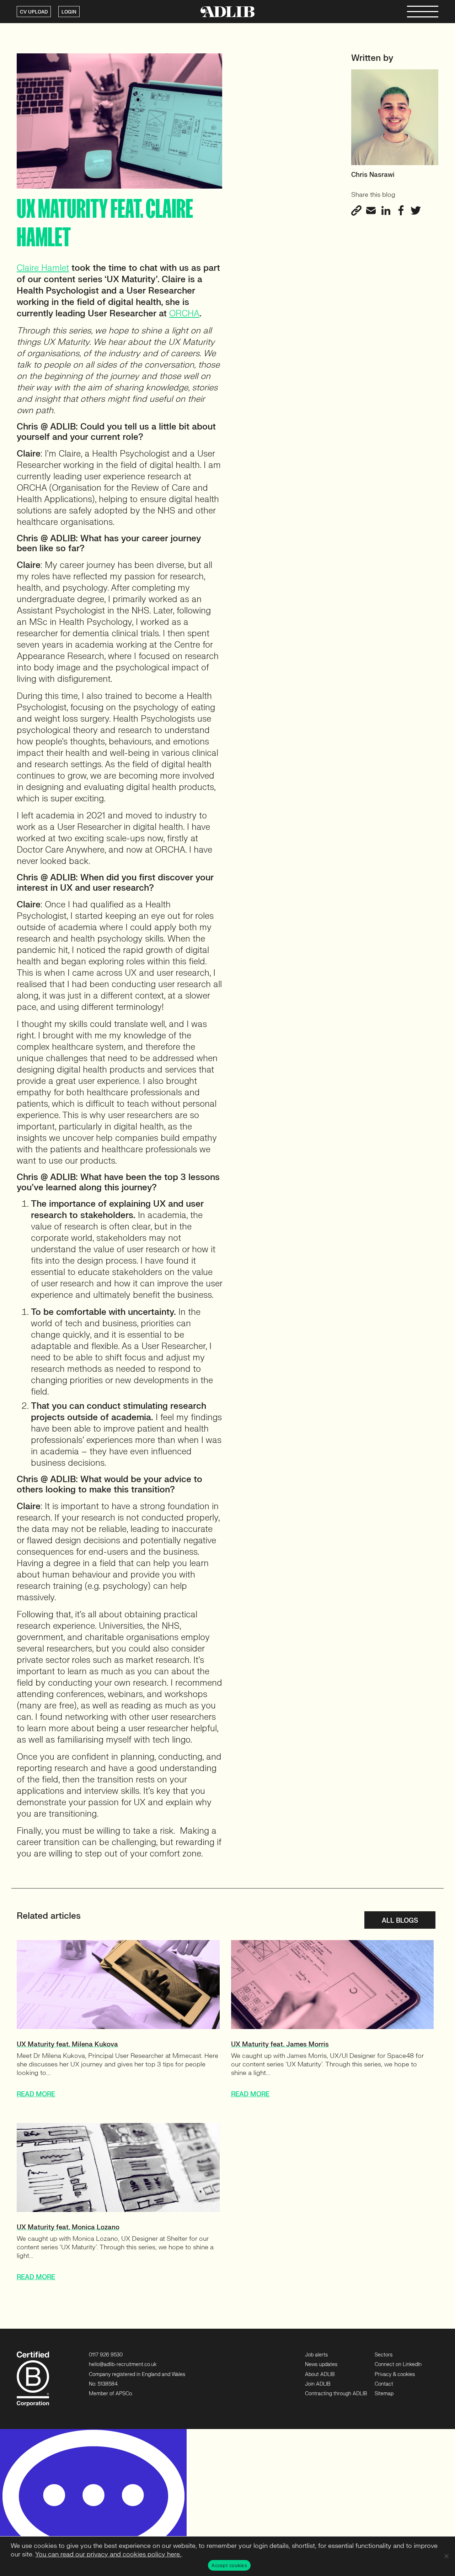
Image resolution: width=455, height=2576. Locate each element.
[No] (446, 2556)
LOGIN (69, 12)
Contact (384, 2384)
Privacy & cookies (395, 2374)
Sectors (384, 2355)
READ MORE (36, 2094)
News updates (321, 2364)
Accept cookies (229, 2565)
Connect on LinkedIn (398, 2364)
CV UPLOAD (34, 12)
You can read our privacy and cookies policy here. (108, 2554)
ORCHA (184, 314)
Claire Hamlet (43, 268)
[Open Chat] (93, 2503)
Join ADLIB (318, 2384)
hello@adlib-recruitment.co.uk (123, 2364)
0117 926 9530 (106, 2355)
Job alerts (316, 2355)
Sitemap (384, 2394)
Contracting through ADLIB (336, 2394)
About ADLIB (320, 2374)
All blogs (400, 1921)
